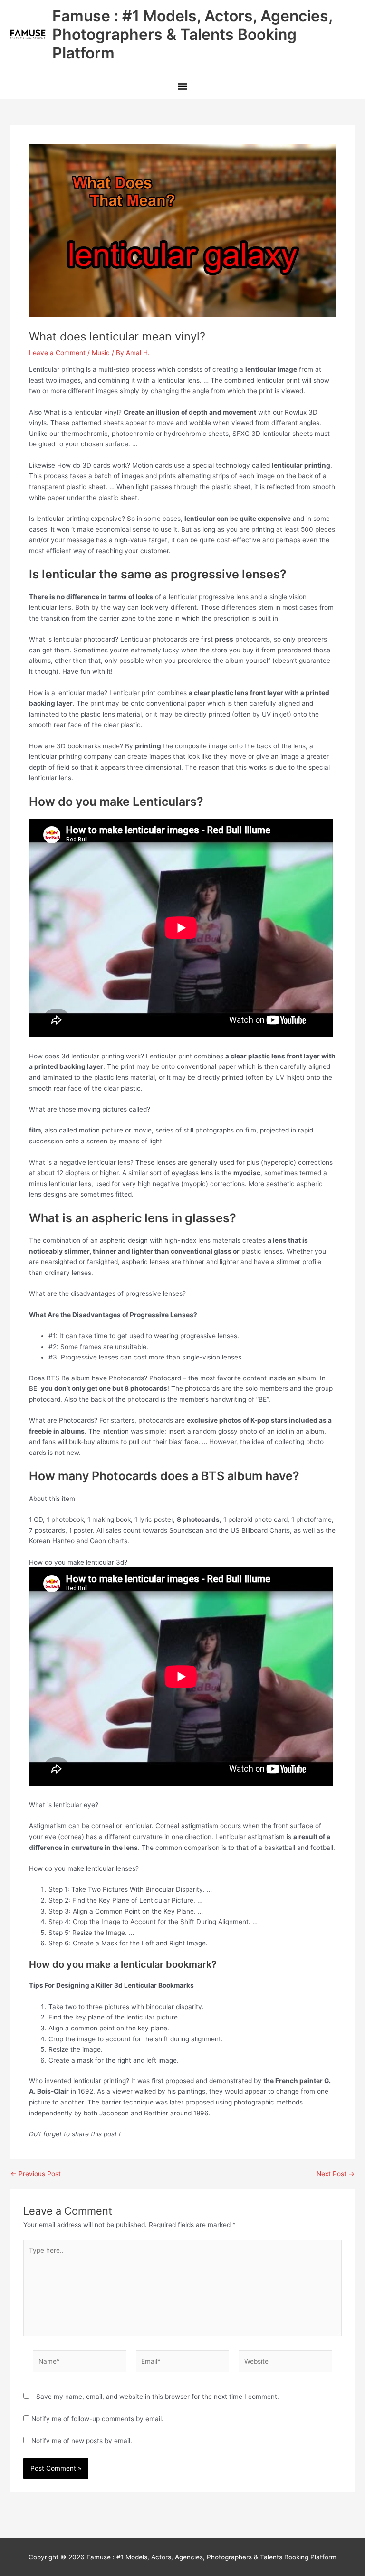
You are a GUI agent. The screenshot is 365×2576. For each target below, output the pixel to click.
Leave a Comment (57, 353)
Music (101, 353)
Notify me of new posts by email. (82, 2441)
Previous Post (36, 2174)
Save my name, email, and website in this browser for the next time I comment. (158, 2397)
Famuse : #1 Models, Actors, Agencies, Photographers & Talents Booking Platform (192, 35)
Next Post (336, 2174)
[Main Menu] (182, 87)
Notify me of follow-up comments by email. (97, 2419)
